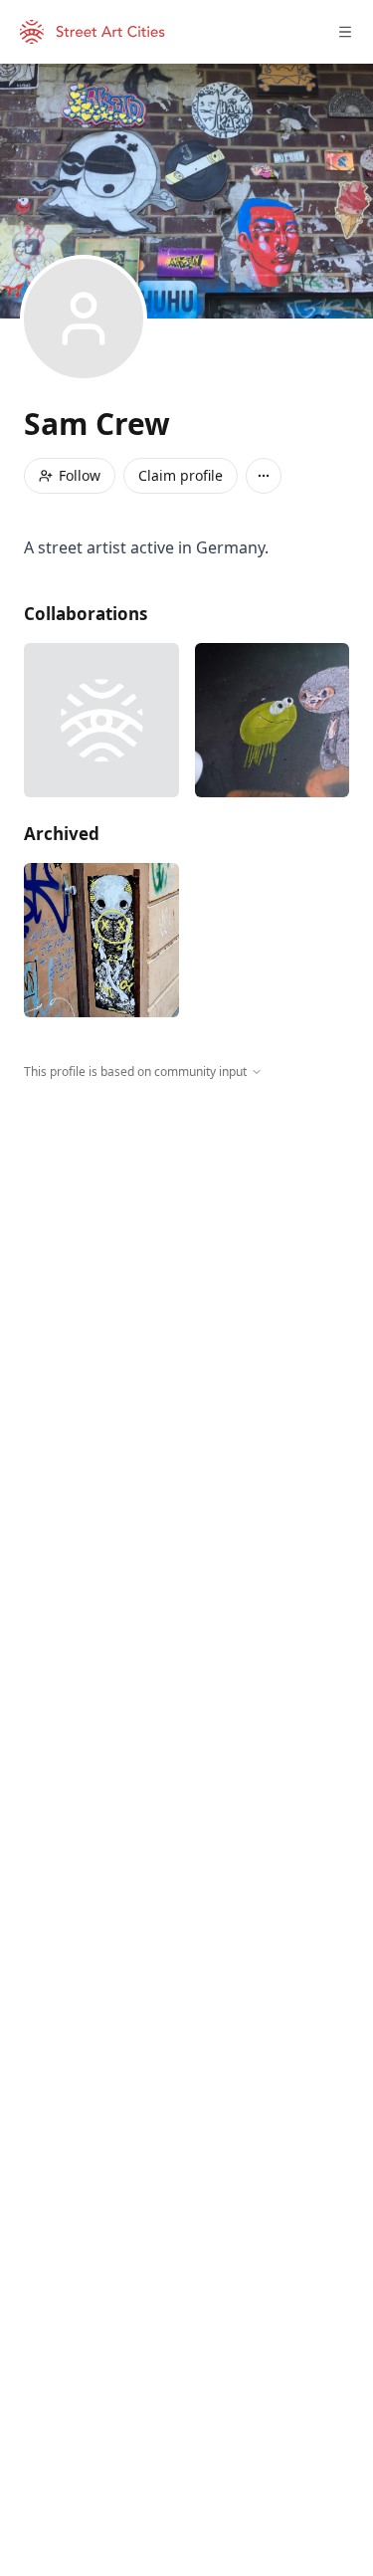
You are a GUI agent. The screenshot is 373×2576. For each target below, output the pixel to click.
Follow (80, 475)
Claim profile (181, 475)
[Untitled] (101, 941)
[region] (186, 1264)
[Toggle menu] (345, 32)
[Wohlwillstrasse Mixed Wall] (101, 721)
